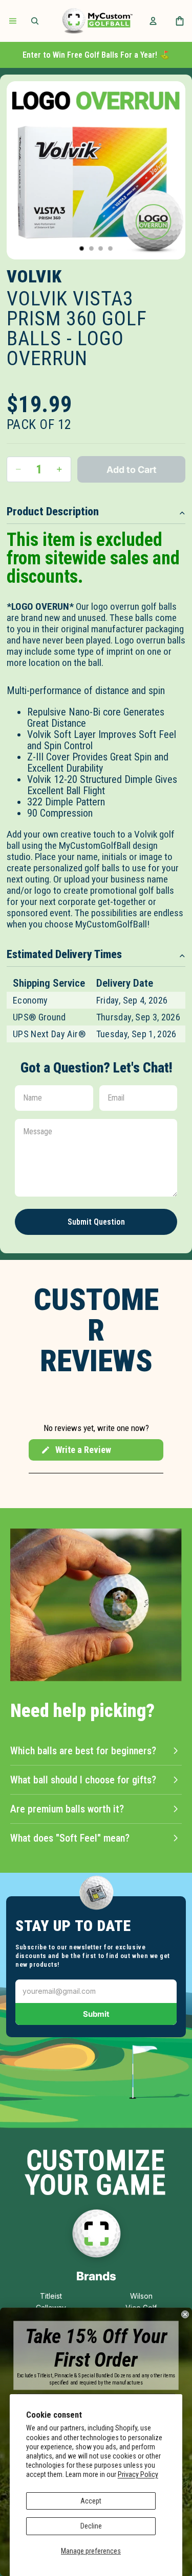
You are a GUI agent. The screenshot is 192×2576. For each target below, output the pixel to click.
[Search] (35, 21)
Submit (96, 2014)
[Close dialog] (185, 2314)
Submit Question (96, 1222)
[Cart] (180, 21)
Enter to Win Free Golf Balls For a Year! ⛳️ (96, 55)
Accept (91, 2501)
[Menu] (13, 21)
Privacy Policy (138, 2474)
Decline (91, 2526)
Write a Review (76, 1452)
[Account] (153, 21)
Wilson (141, 2296)
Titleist (51, 2296)
